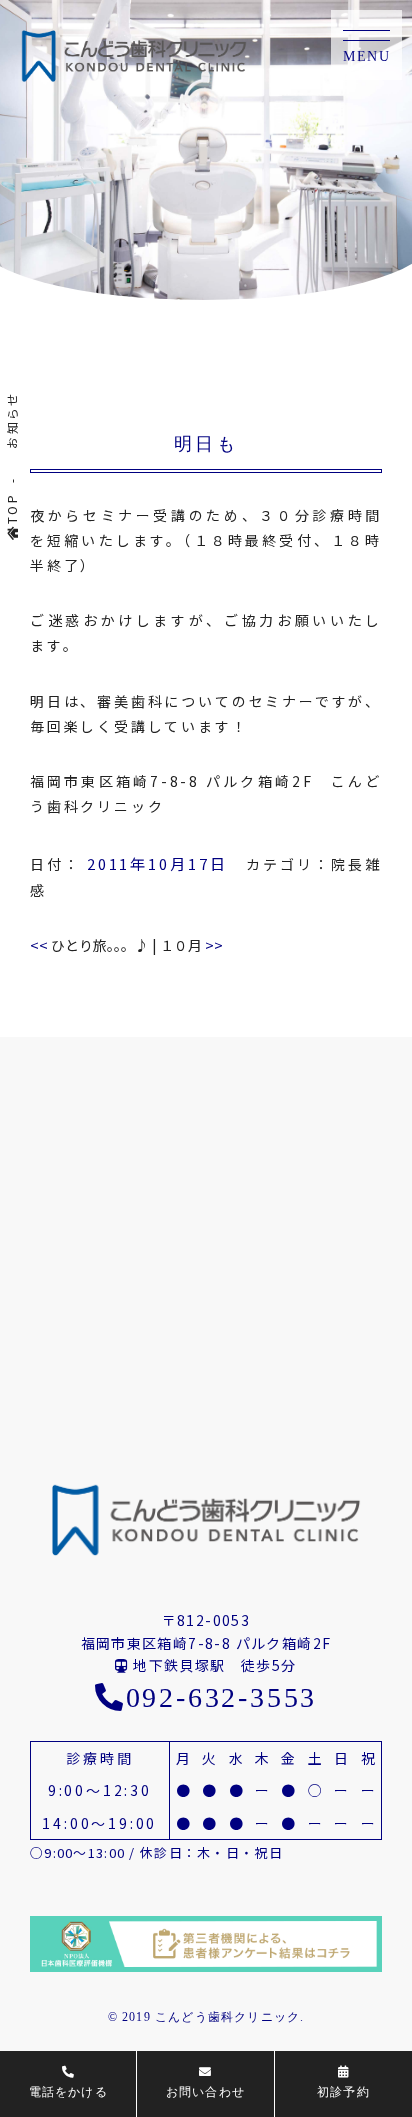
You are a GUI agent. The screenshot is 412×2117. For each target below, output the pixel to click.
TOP (11, 508)
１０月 (191, 945)
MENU (366, 56)
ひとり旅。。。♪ (89, 945)
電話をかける (68, 2092)
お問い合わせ (205, 2092)
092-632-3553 (221, 1697)
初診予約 (343, 2092)
